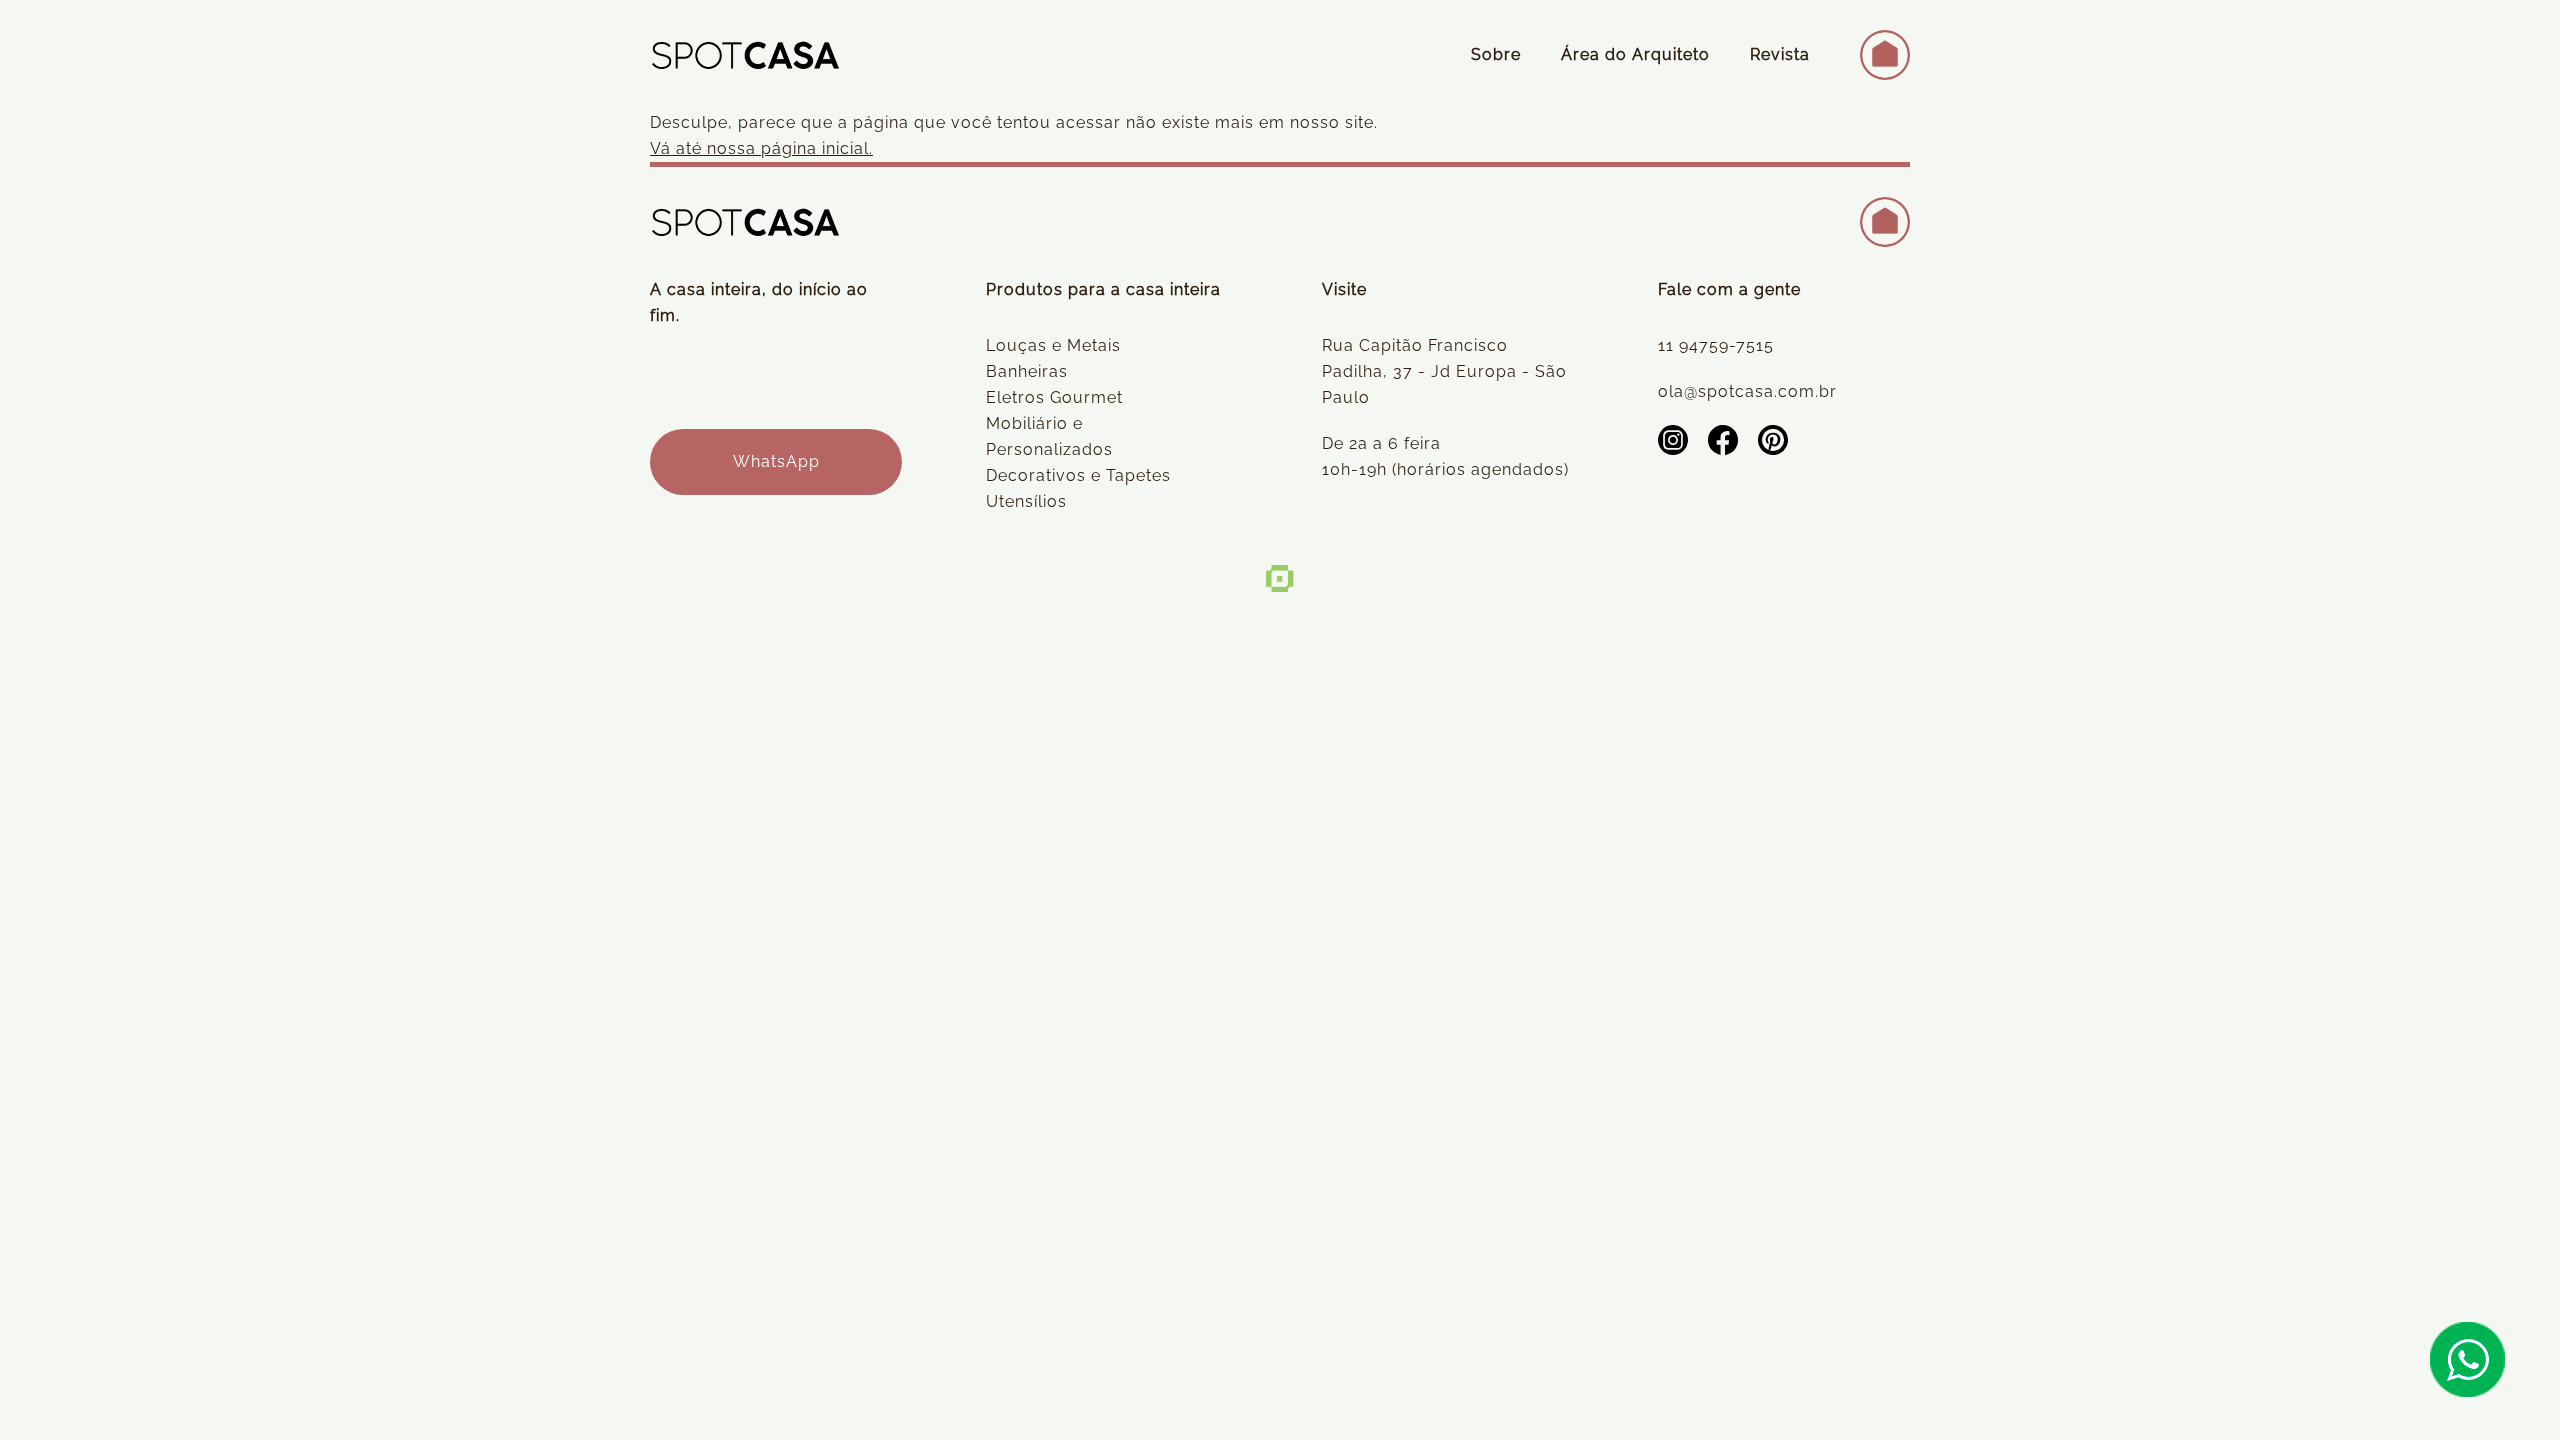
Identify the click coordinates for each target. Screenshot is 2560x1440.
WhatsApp (776, 461)
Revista (1780, 54)
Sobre (1496, 54)
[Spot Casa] (745, 55)
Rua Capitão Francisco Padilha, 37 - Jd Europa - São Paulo (1444, 371)
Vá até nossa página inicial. (761, 148)
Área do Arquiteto (1635, 54)
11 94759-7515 (1716, 345)
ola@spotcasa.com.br (1747, 391)
